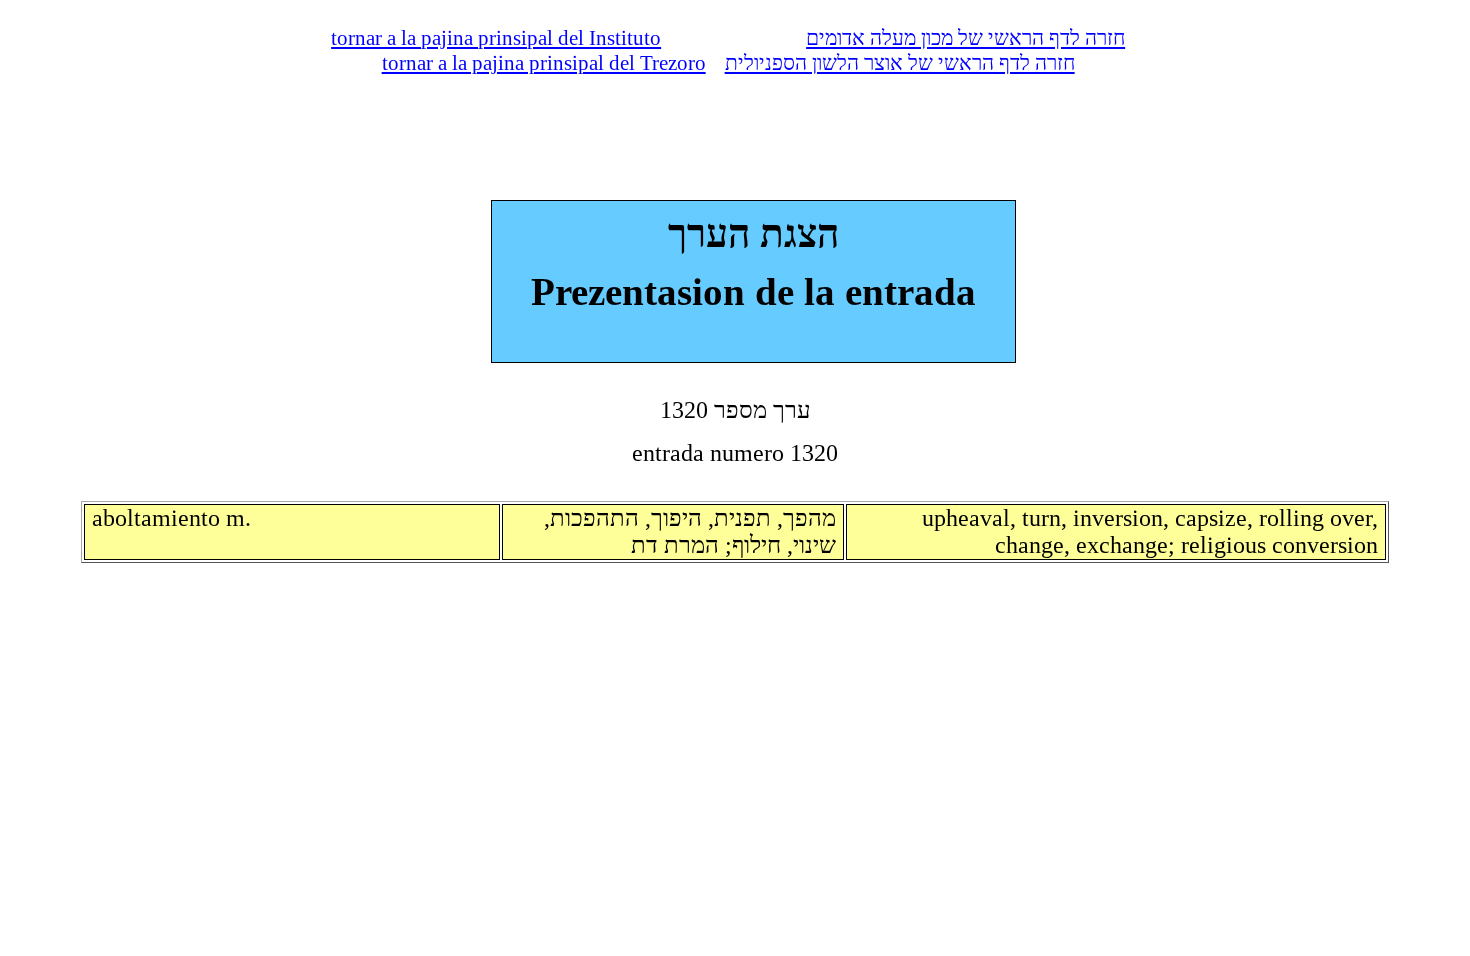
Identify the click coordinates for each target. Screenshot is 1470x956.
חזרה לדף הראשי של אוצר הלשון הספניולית (900, 63)
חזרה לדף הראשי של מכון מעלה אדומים (965, 38)
